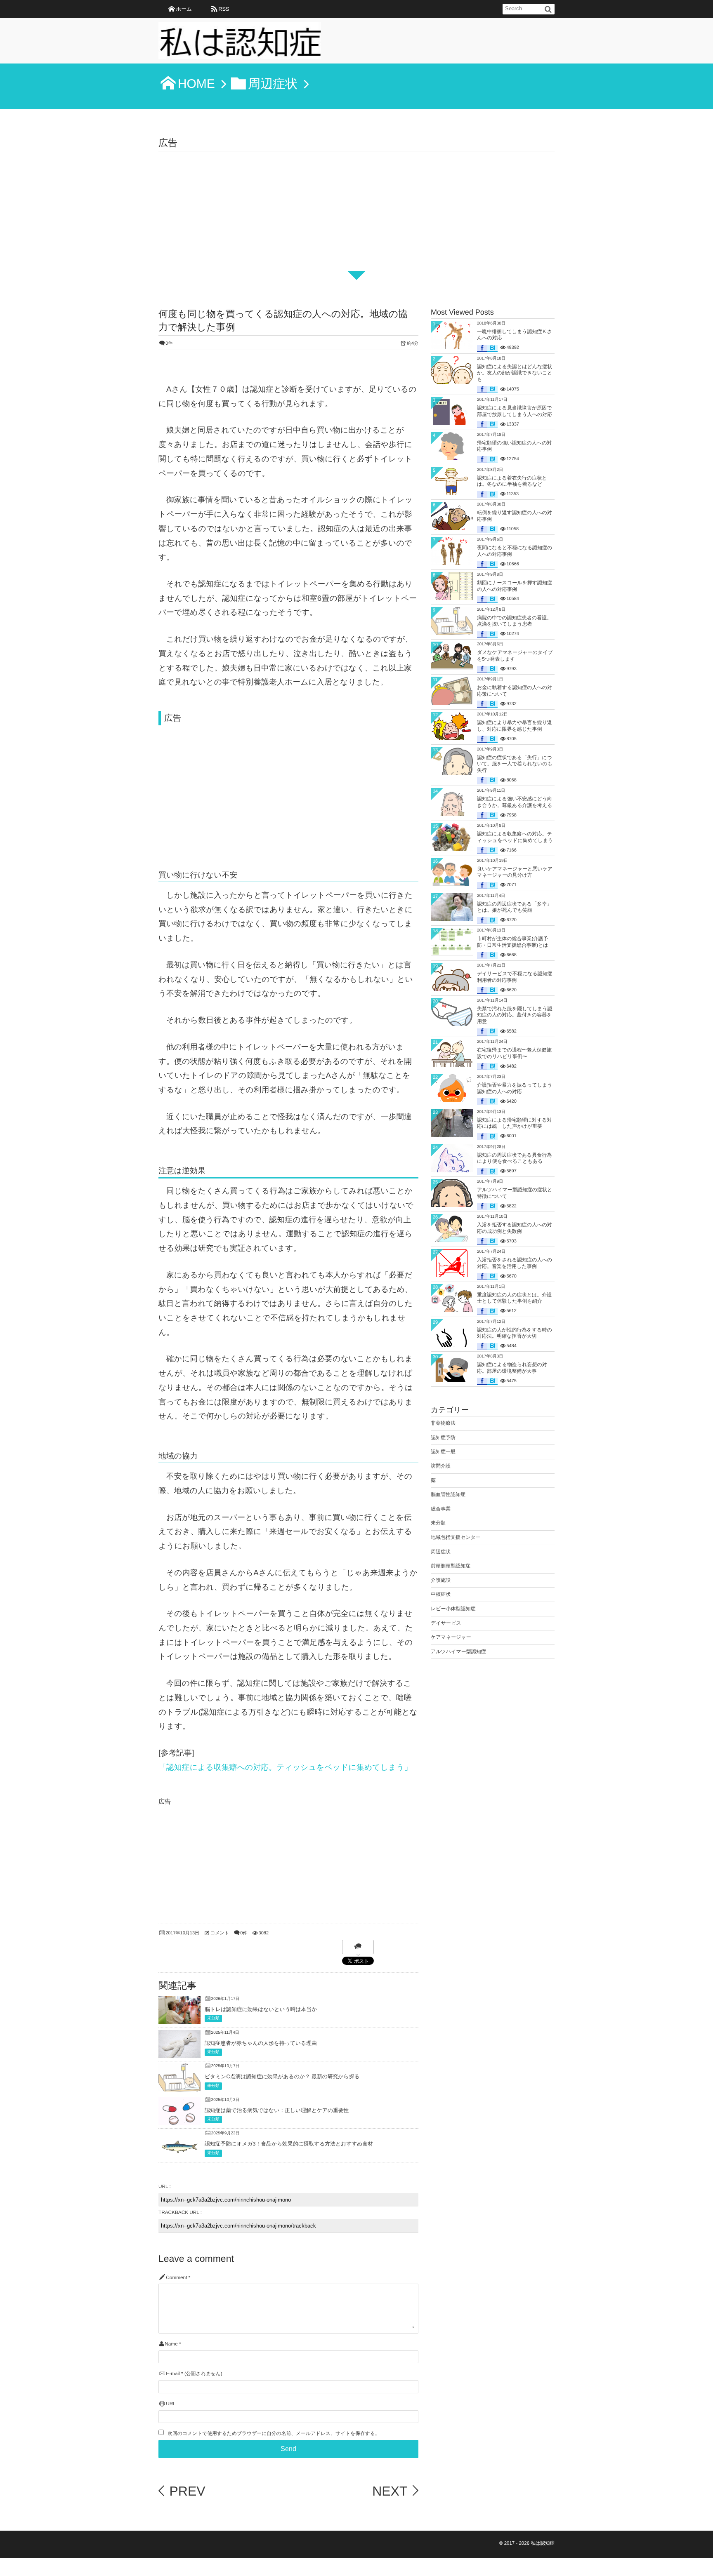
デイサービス (446, 1623)
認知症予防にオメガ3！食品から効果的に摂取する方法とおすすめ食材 (289, 2144)
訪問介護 (441, 1466)
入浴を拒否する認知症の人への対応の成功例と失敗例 (515, 1228)
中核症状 (441, 1594)
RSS (224, 9)
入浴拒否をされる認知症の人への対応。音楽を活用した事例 (515, 1263)
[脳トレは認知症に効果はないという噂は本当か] (179, 2018)
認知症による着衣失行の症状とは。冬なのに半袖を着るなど (512, 481)
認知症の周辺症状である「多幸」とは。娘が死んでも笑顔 (514, 907)
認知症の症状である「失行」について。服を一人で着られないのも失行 (515, 764)
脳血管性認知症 (448, 1494)
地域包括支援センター (456, 1537)
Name (171, 2344)
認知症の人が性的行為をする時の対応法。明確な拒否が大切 (515, 1333)
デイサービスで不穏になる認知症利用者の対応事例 (515, 977)
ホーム (184, 9)
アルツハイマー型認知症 (458, 1651)
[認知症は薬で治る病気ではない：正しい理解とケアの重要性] (179, 2123)
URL (171, 2404)
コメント (220, 1933)
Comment (176, 2278)
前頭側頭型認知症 (451, 1566)
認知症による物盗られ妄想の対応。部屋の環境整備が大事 (512, 1368)
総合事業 (441, 1509)
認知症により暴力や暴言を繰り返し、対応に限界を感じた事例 (515, 726)
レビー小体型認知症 (453, 1609)
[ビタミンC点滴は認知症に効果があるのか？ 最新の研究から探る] (179, 2088)
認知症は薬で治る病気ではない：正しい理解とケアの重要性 (277, 2110)
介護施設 (441, 1580)
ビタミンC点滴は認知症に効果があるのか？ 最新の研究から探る (282, 2076)
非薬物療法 (443, 1423)
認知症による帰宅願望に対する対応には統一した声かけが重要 (515, 1123)
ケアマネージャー (451, 1637)
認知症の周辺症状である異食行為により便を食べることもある (514, 1158)
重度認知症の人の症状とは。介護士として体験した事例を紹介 (514, 1298)
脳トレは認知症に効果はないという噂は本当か (261, 2009)
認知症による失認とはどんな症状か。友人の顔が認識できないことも (515, 373)
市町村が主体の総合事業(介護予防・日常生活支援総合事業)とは (513, 942)
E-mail (173, 2374)
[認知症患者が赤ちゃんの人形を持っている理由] (179, 2055)
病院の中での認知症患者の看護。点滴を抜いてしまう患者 (514, 621)
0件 (169, 343)
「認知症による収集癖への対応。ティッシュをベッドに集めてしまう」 (285, 1767)
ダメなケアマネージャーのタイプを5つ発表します (515, 656)
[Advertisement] (356, 213)
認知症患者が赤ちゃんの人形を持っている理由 (261, 2043)
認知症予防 (443, 1437)
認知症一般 (443, 1451)
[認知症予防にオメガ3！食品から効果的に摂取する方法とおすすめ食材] (179, 2156)
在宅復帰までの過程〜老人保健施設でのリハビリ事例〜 (514, 1053)
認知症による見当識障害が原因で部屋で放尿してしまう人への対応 (515, 411)
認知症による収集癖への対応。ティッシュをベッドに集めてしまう (515, 837)
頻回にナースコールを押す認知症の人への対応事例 (515, 586)
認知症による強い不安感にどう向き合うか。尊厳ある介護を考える (515, 802)
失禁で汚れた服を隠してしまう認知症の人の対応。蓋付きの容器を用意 (515, 1015)
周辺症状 (441, 1552)
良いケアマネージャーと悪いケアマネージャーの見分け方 (515, 872)
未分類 (213, 2018)
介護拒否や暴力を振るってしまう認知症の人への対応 (515, 1088)
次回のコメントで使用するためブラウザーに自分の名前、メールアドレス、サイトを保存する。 (274, 2434)
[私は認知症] (240, 43)
